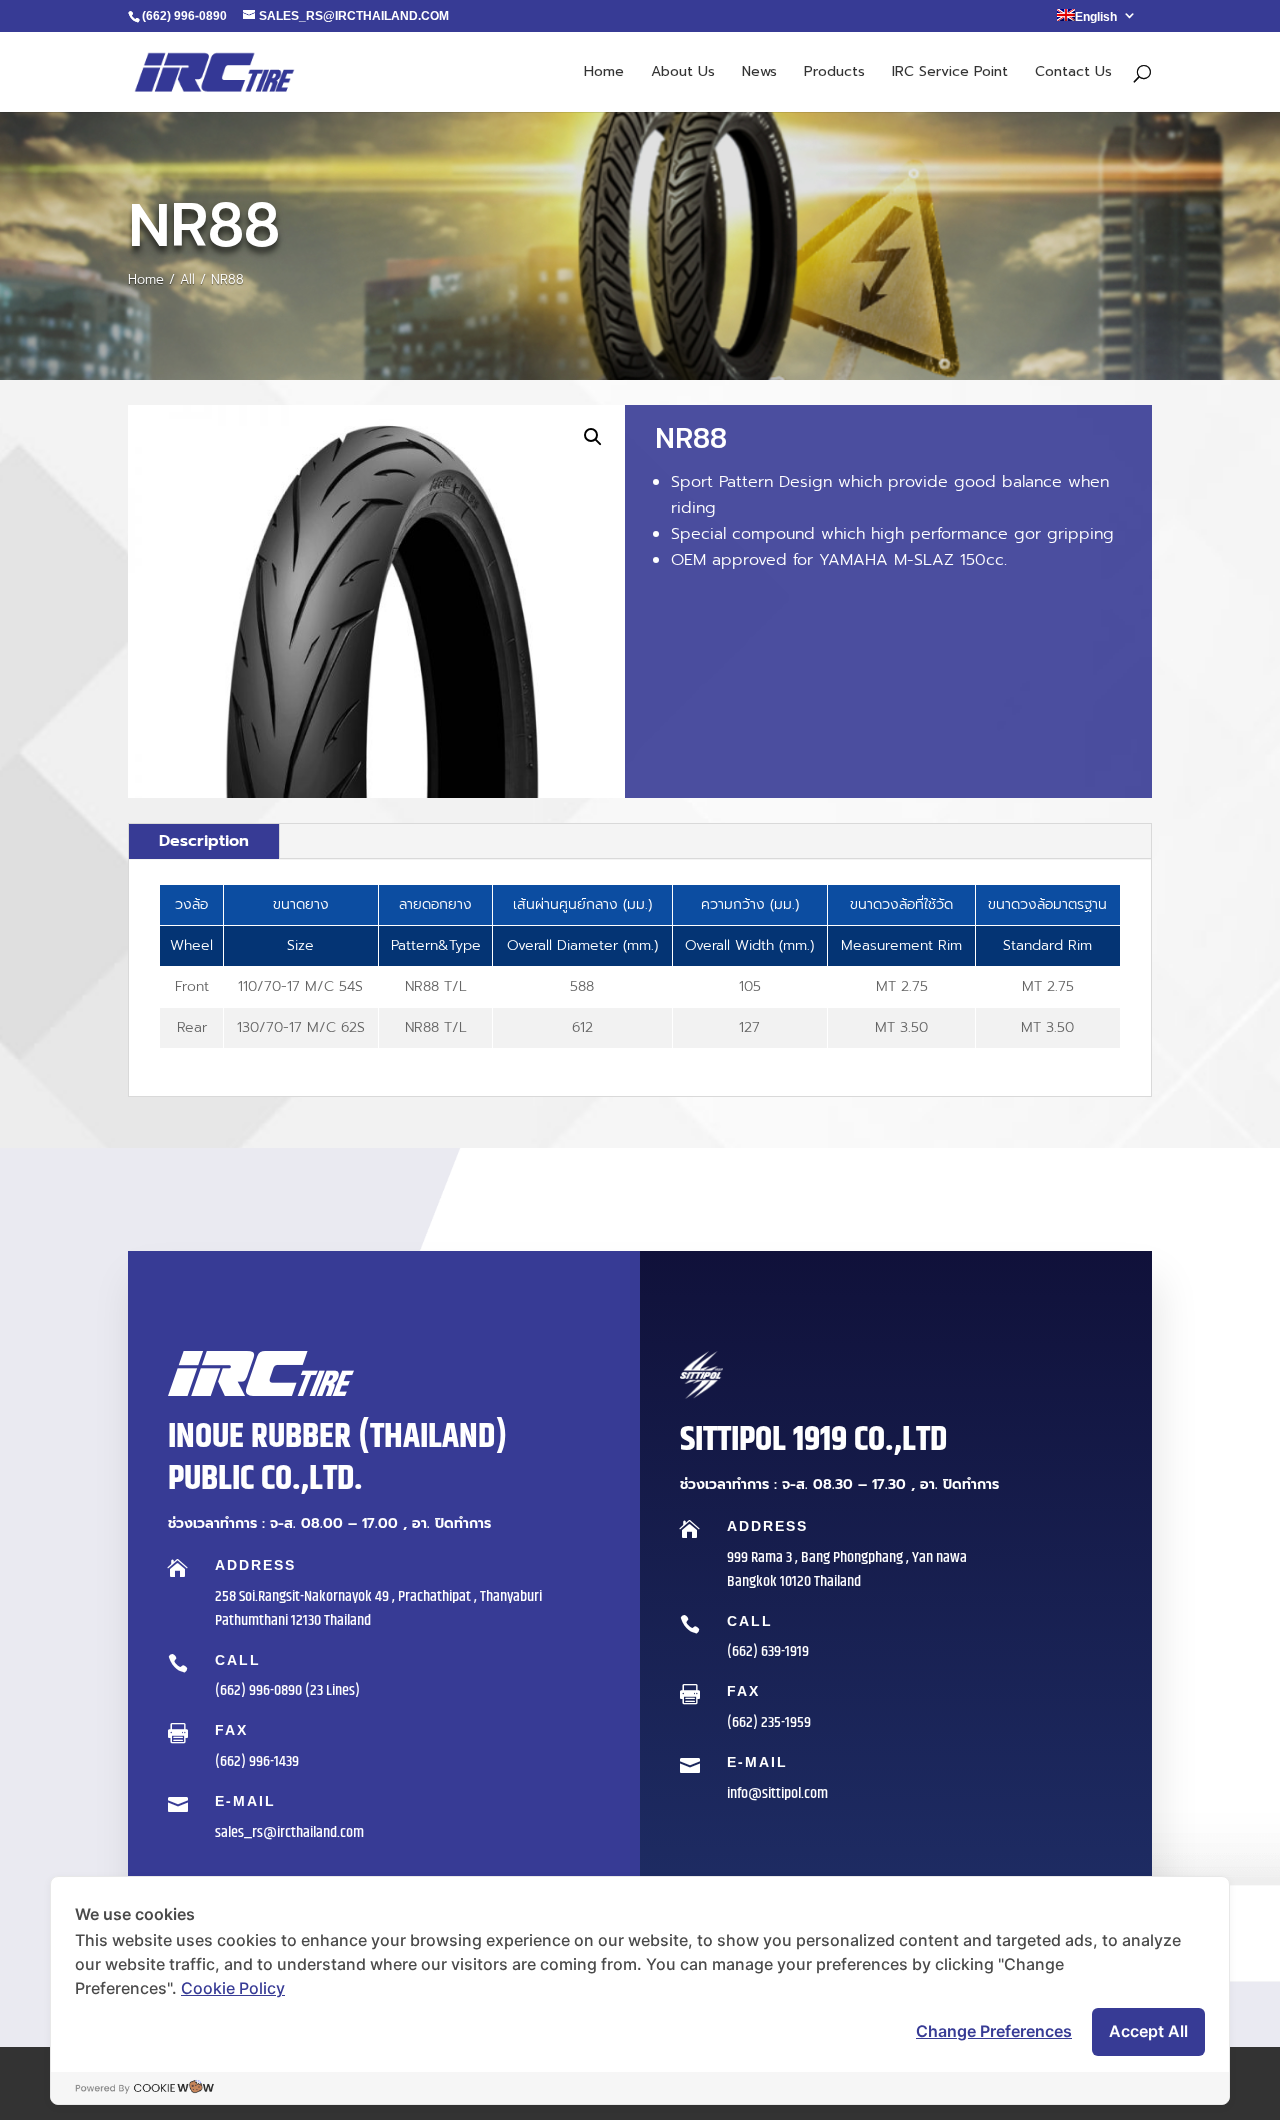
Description (204, 841)
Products (834, 73)
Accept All (1148, 2031)
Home (604, 73)
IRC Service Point (950, 73)
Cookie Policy (233, 1988)
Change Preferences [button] (994, 2031)
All (187, 279)
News (759, 73)
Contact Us (1073, 73)
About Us (683, 73)
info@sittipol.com (777, 1793)
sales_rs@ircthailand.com (289, 1832)
